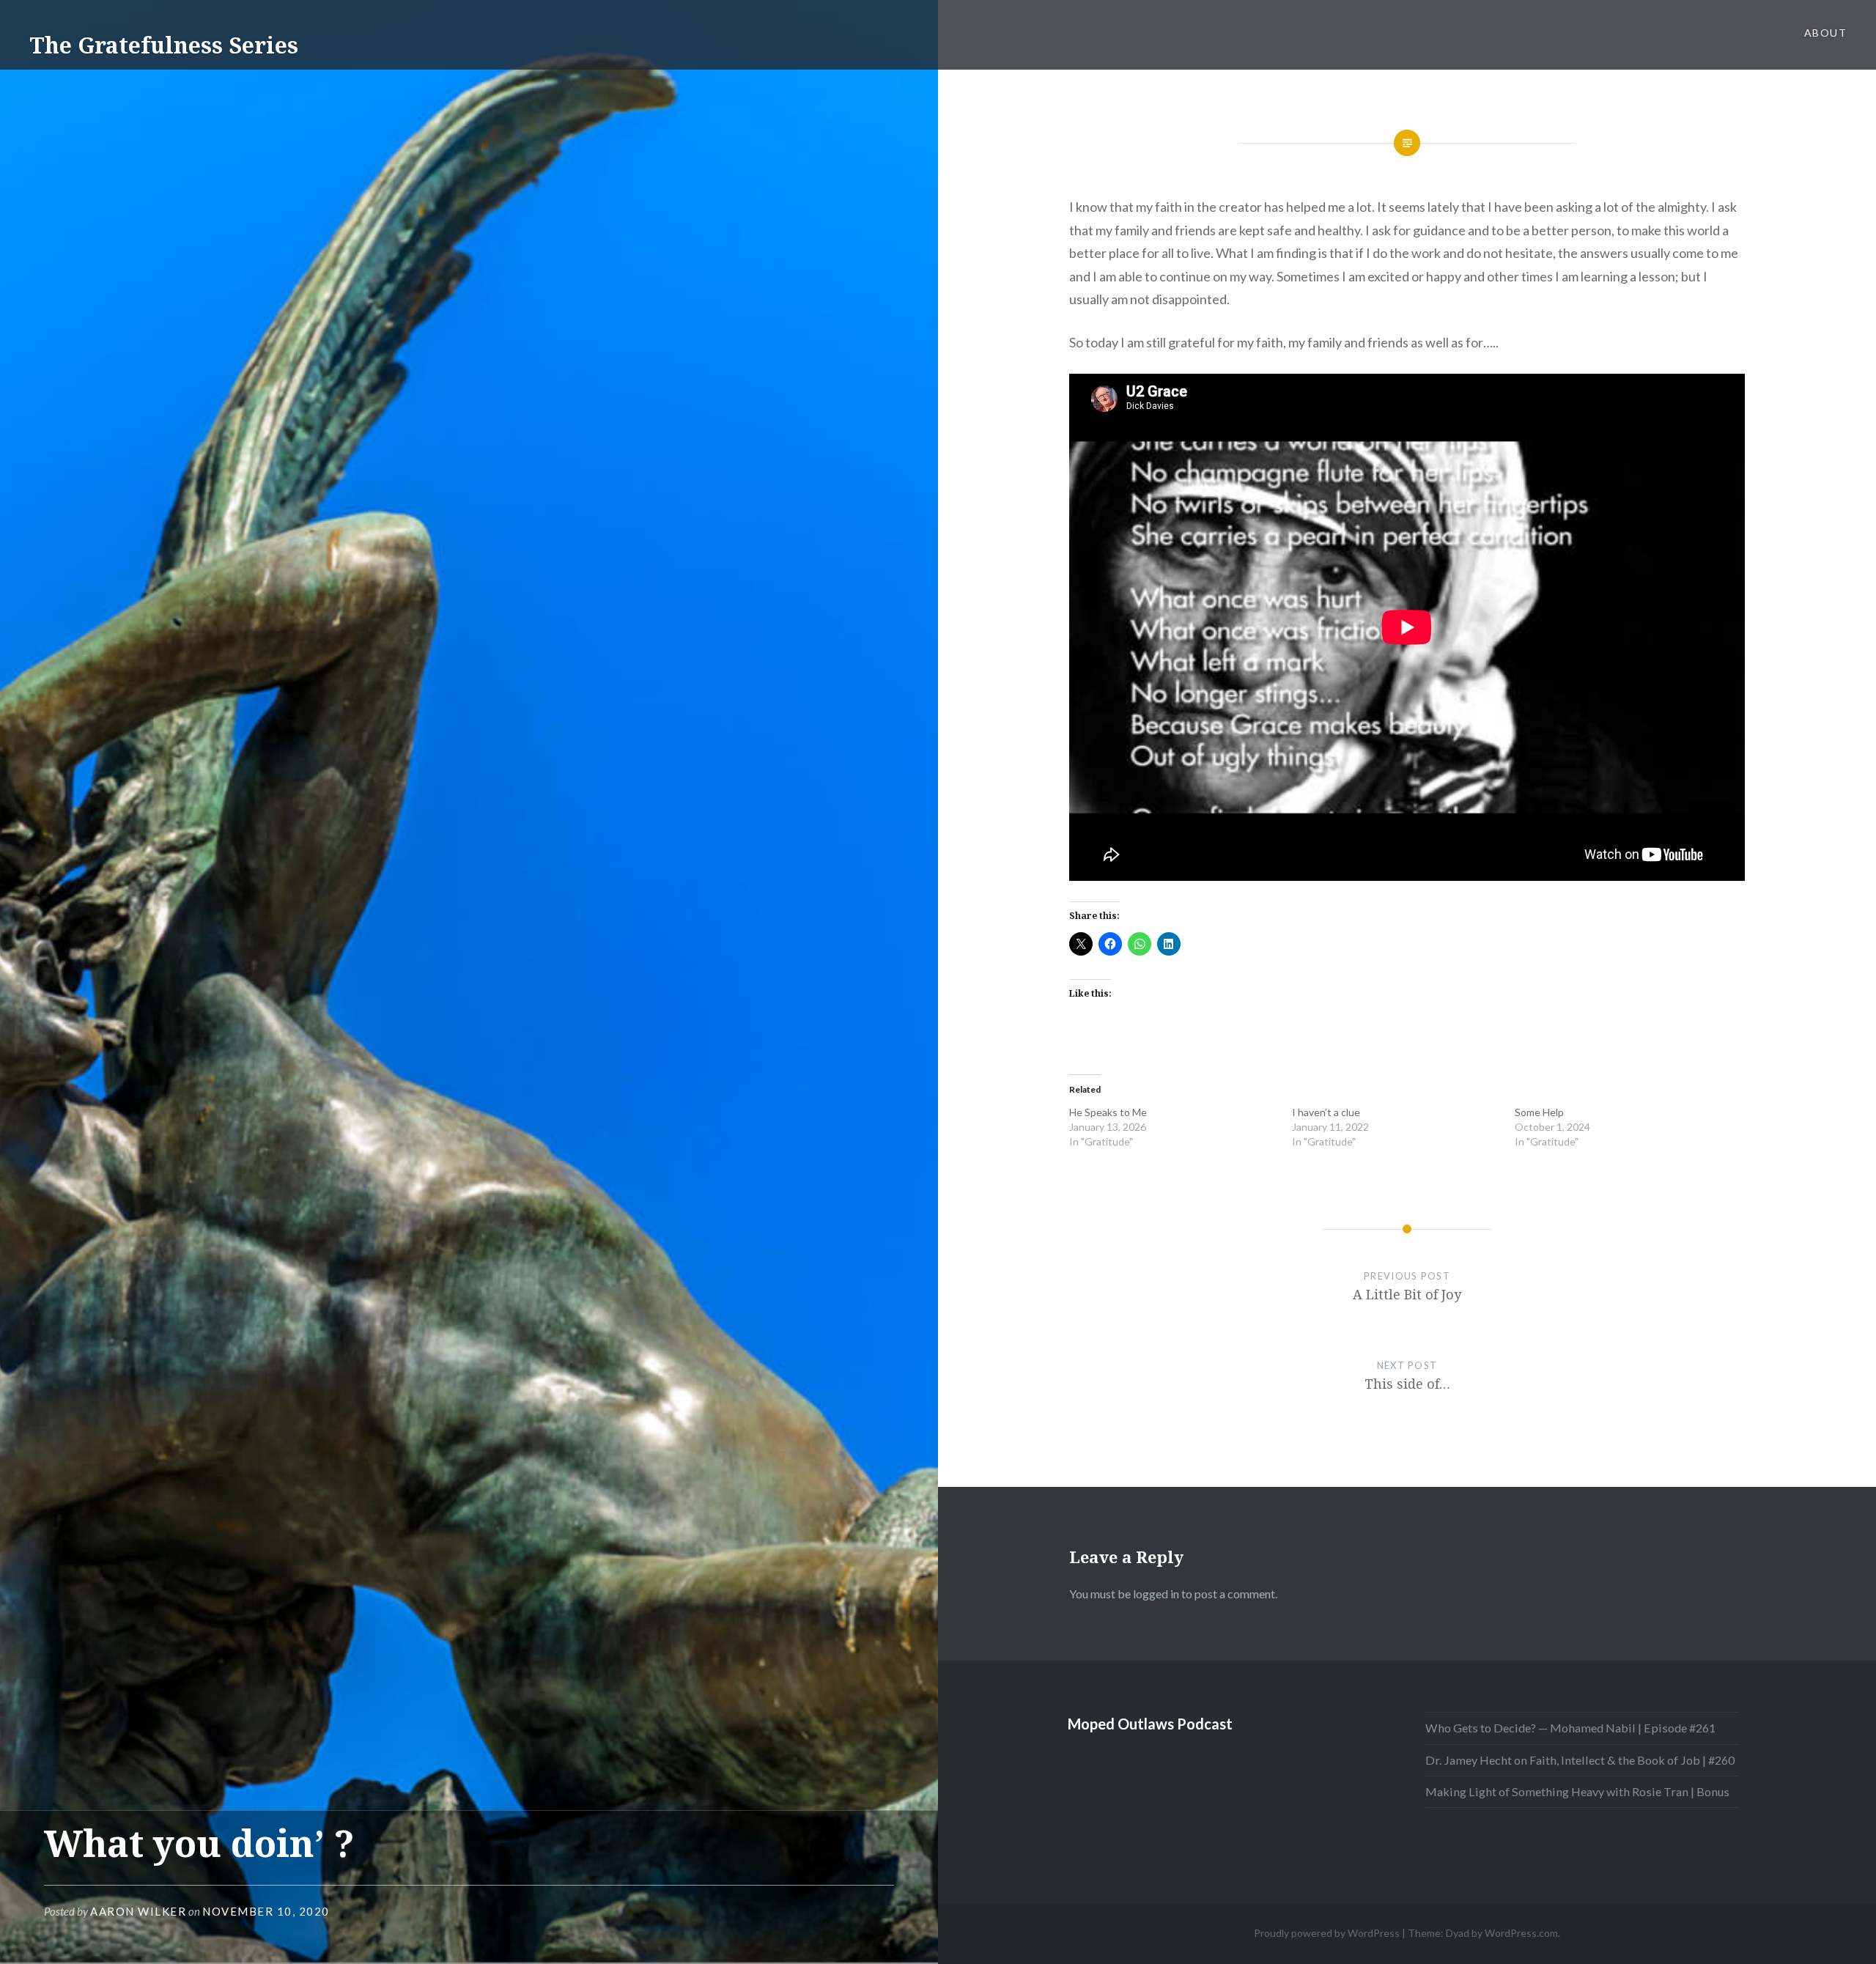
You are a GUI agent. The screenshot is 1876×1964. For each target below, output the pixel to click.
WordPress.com (1521, 1933)
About (1825, 33)
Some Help (1539, 1112)
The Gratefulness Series (164, 45)
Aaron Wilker (138, 1911)
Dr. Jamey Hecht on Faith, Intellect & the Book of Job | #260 (1580, 1760)
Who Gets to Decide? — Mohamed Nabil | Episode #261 (1570, 1728)
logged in (1156, 1594)
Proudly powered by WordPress (1327, 1933)
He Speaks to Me (1108, 1112)
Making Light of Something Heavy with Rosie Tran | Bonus (1577, 1791)
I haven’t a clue (1326, 1112)
